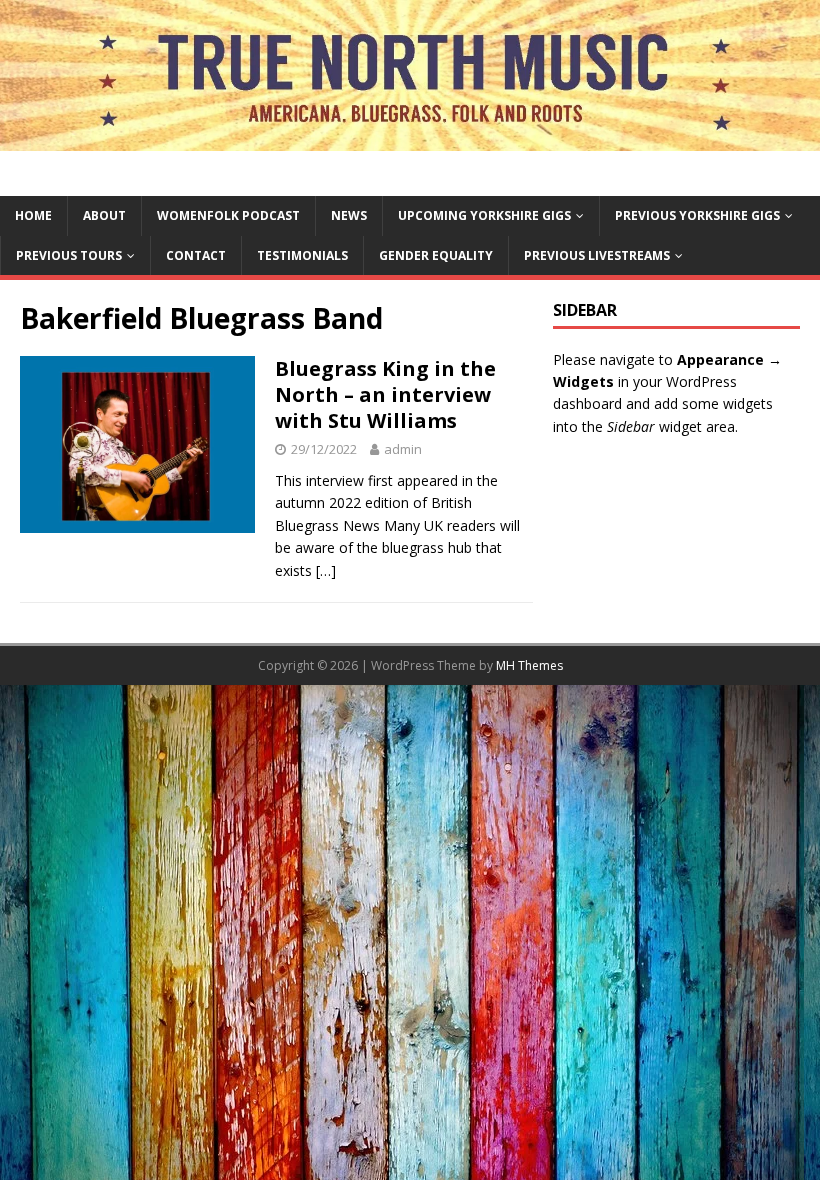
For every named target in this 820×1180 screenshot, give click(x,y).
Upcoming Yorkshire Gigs (484, 215)
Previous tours (69, 255)
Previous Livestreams (597, 255)
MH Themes (529, 665)
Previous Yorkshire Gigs (697, 215)
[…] (326, 570)
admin (403, 449)
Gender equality (436, 255)
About (104, 215)
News (349, 215)
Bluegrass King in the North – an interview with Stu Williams (385, 394)
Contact (196, 255)
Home (33, 215)
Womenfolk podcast (228, 215)
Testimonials (302, 255)
